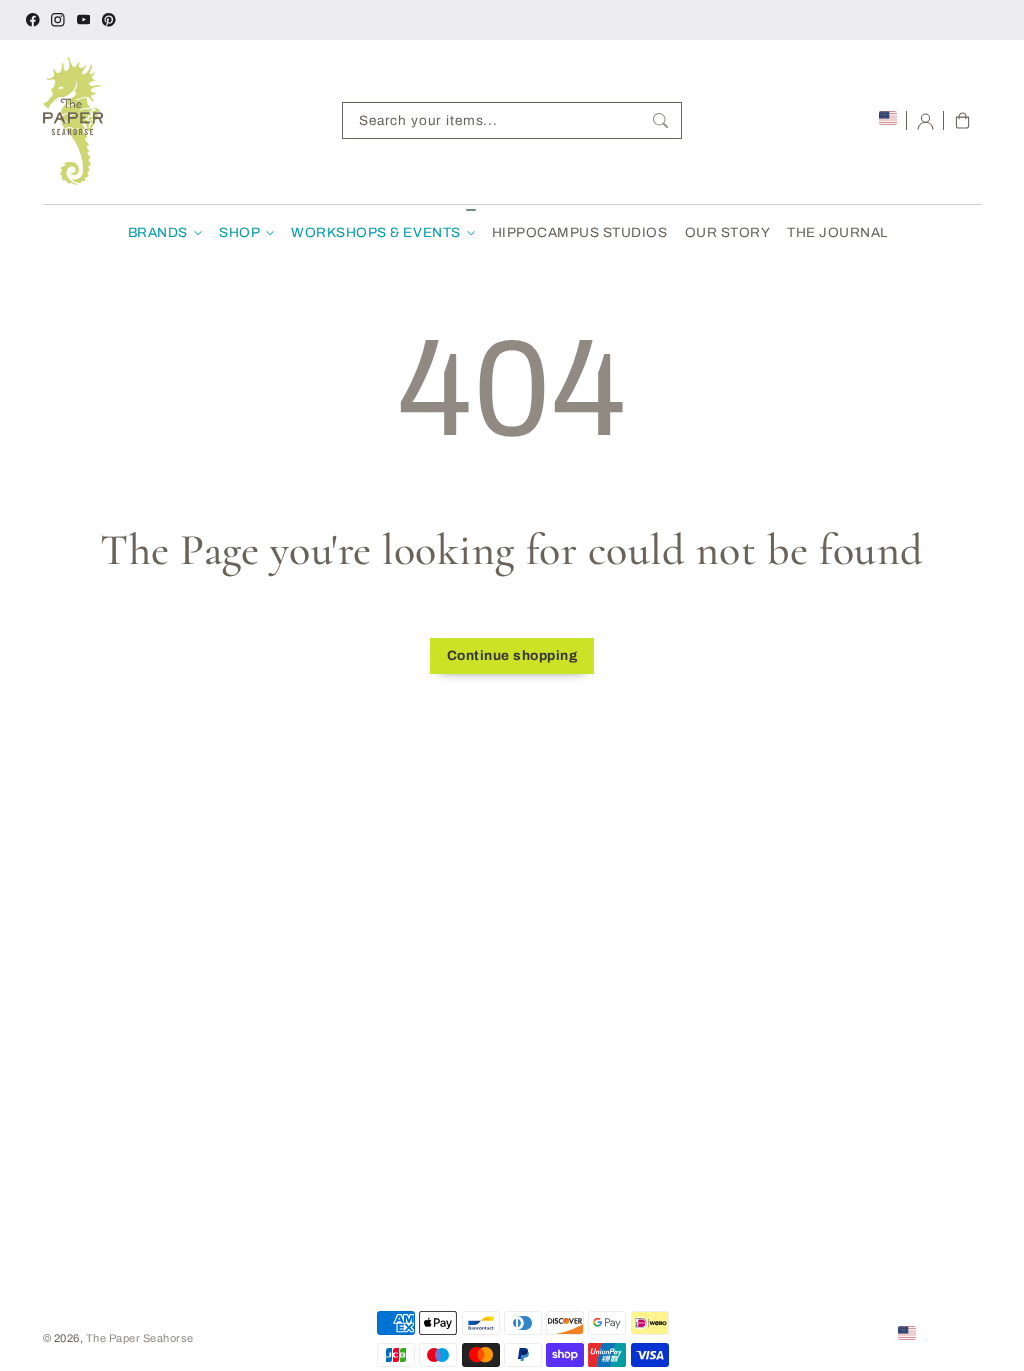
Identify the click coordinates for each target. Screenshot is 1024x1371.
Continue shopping (512, 655)
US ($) (937, 1332)
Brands (158, 232)
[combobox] (512, 120)
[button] (962, 120)
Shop (239, 232)
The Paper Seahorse (140, 1338)
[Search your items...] (660, 121)
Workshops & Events (375, 232)
